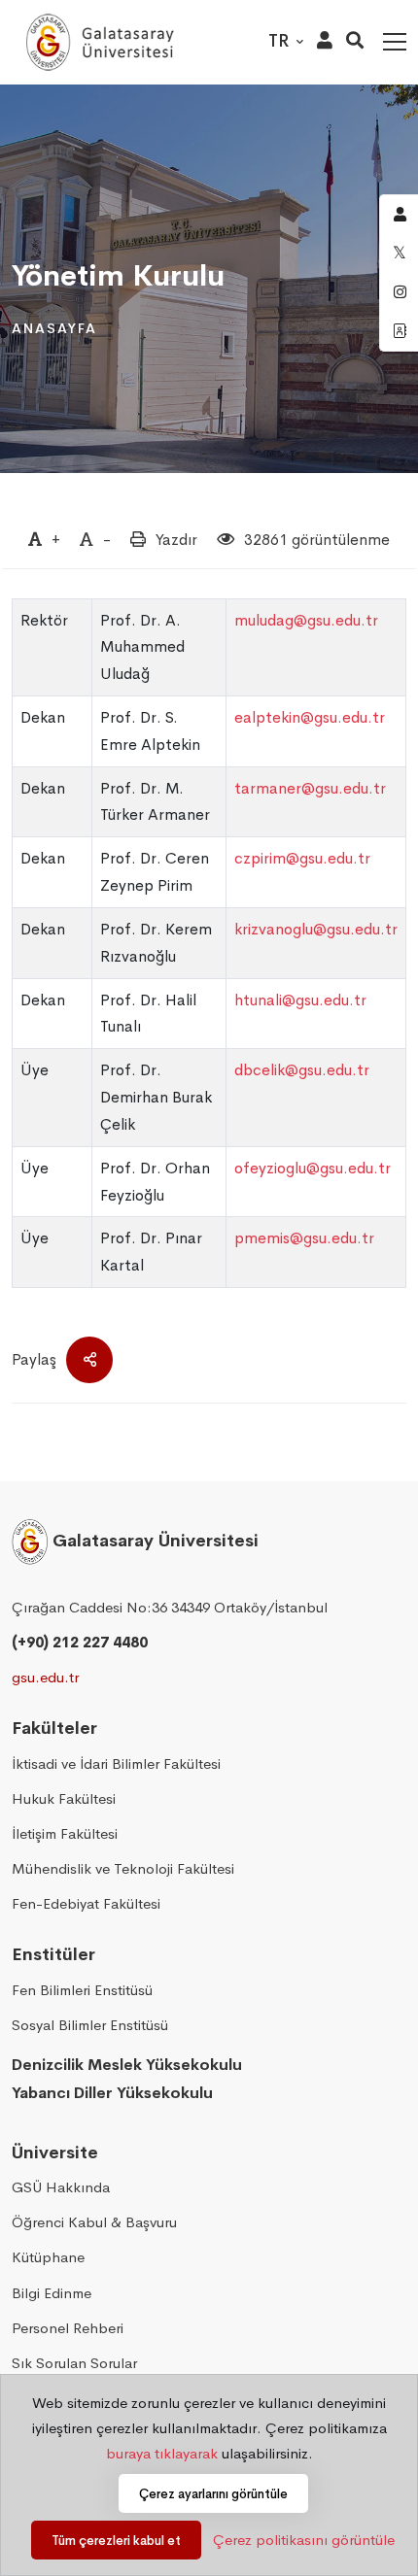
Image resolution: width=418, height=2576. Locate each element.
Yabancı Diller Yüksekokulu (112, 2093)
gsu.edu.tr (45, 1677)
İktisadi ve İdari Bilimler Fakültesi (116, 1763)
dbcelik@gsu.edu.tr (302, 1070)
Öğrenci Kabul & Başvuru (94, 2222)
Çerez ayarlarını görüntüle (213, 2494)
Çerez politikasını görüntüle (304, 2540)
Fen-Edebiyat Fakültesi (86, 1903)
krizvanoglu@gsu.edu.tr (316, 929)
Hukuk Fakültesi (64, 1798)
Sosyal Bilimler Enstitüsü (90, 2025)
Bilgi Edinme (52, 2293)
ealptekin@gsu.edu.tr (310, 717)
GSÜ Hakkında (61, 2187)
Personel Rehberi (68, 2328)
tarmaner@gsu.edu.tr (310, 788)
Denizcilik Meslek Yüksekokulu (127, 2065)
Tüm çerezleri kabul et (116, 2541)
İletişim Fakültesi (65, 1833)
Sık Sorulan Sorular (74, 2363)
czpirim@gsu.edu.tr (302, 858)
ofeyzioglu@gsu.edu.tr (313, 1168)
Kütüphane (48, 2257)
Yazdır (176, 540)
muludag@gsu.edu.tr (306, 620)
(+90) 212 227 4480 (80, 1642)
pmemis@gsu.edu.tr (304, 1238)
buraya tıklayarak (162, 2453)
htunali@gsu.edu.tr (300, 1000)
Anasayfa (54, 328)
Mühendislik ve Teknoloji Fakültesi (123, 1868)
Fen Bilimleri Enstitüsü (82, 1990)
